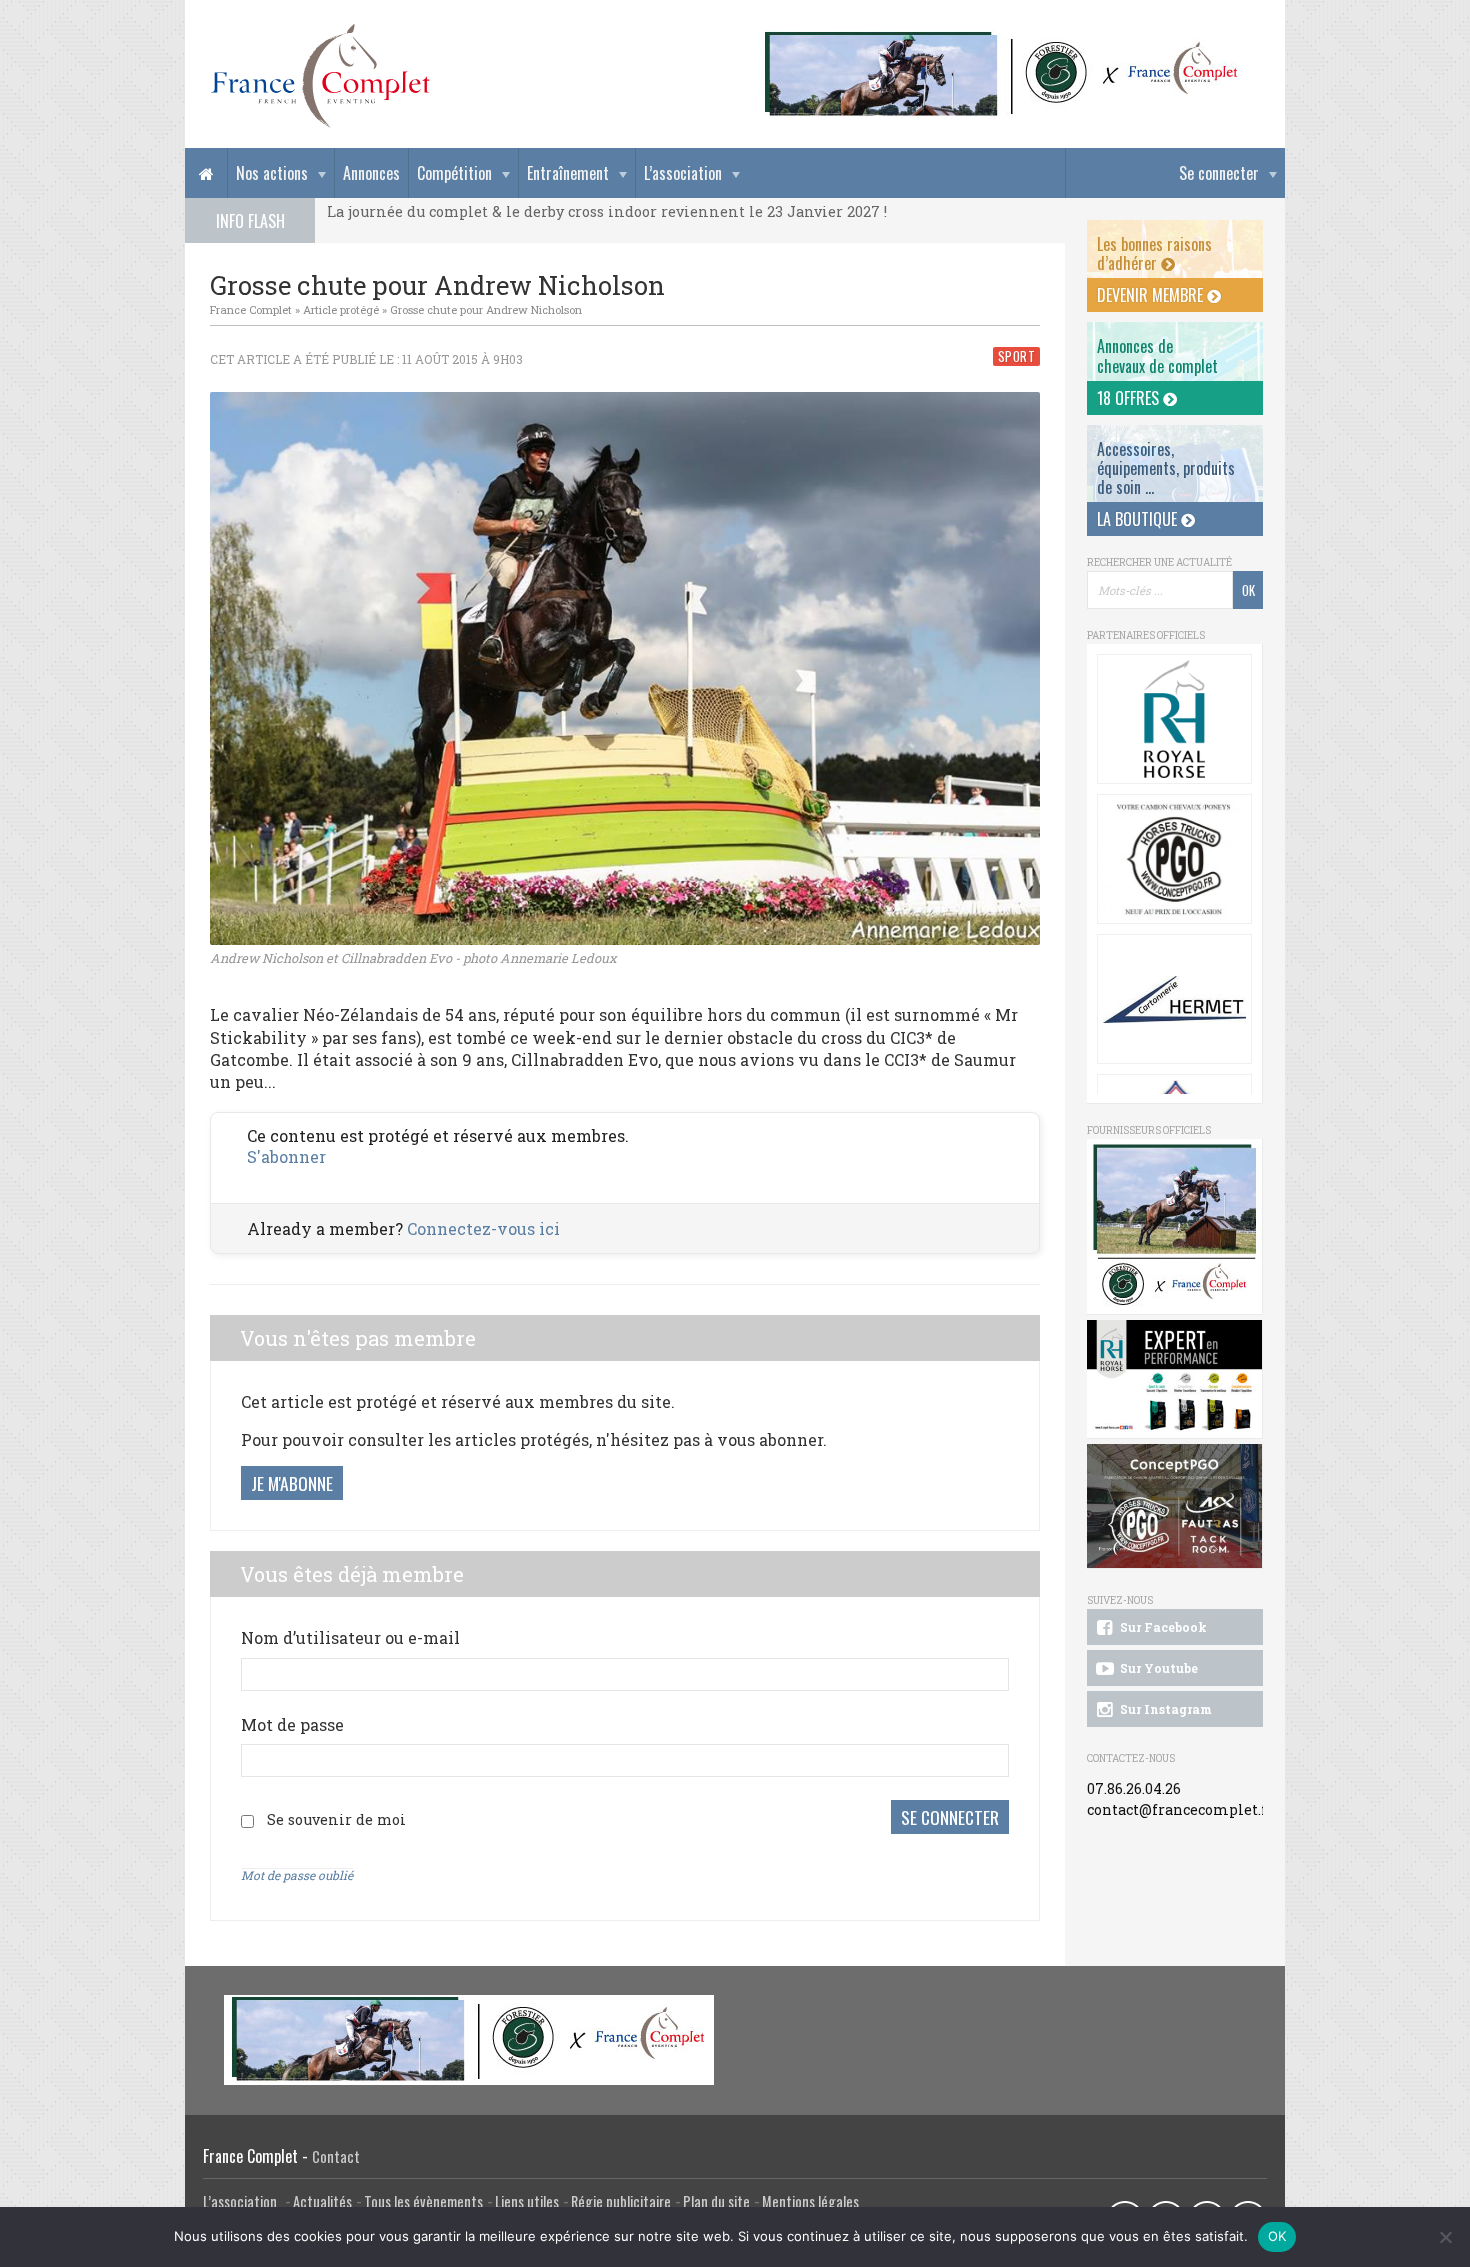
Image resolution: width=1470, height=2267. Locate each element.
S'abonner (286, 1156)
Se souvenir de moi (336, 1819)
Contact (336, 2156)
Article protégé (341, 309)
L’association (683, 173)
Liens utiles (527, 2201)
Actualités (322, 2201)
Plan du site (716, 2201)
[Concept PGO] (1174, 859)
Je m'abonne (292, 1483)
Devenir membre (1152, 295)
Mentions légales (810, 2201)
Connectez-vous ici (483, 1228)
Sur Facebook (1162, 1627)
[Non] (1445, 2237)
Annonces (371, 173)
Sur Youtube (1157, 1668)
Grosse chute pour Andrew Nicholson (486, 309)
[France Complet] (320, 76)
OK (1277, 2236)
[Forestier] (1002, 40)
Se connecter (1219, 173)
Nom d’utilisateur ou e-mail (350, 1637)
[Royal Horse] (1174, 719)
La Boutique (1139, 519)
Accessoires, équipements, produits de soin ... (1166, 468)
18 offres (1130, 398)
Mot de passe (292, 1724)
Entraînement (568, 173)
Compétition (454, 173)
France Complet (251, 309)
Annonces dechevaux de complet (1157, 355)
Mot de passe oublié (297, 1875)
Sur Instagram (1164, 1709)
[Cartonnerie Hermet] (1174, 999)
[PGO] (1175, 1506)
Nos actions (272, 173)
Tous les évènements (423, 2201)
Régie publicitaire (621, 2201)
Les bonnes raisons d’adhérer (1154, 253)
